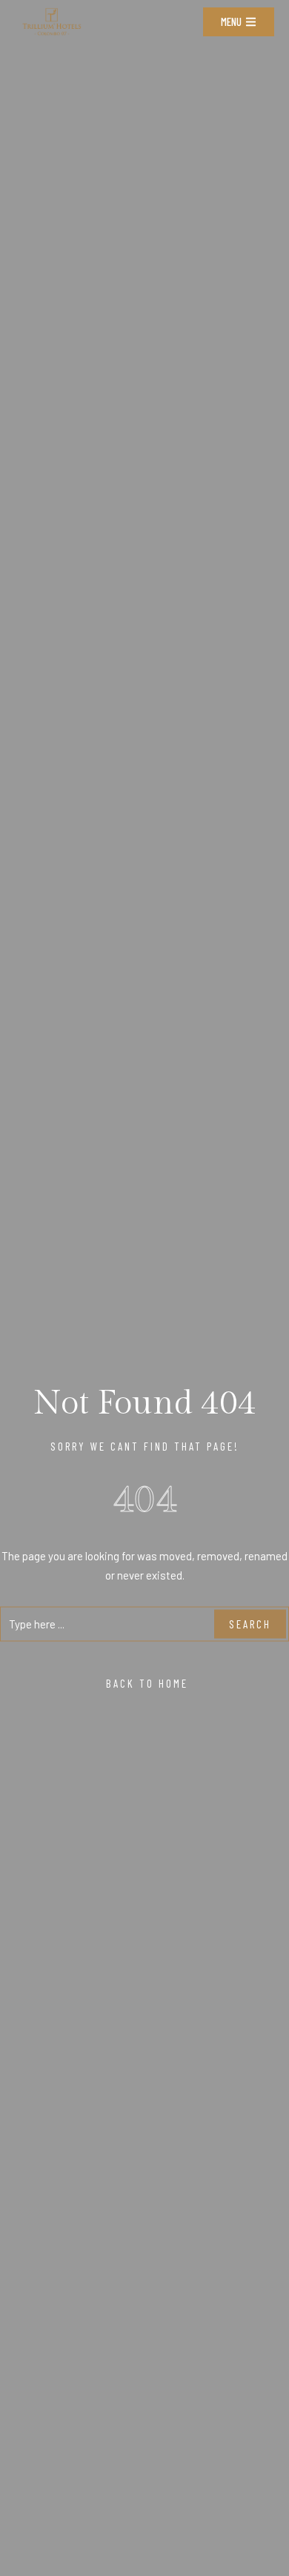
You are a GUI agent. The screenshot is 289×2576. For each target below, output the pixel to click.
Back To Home (145, 1683)
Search (250, 1624)
